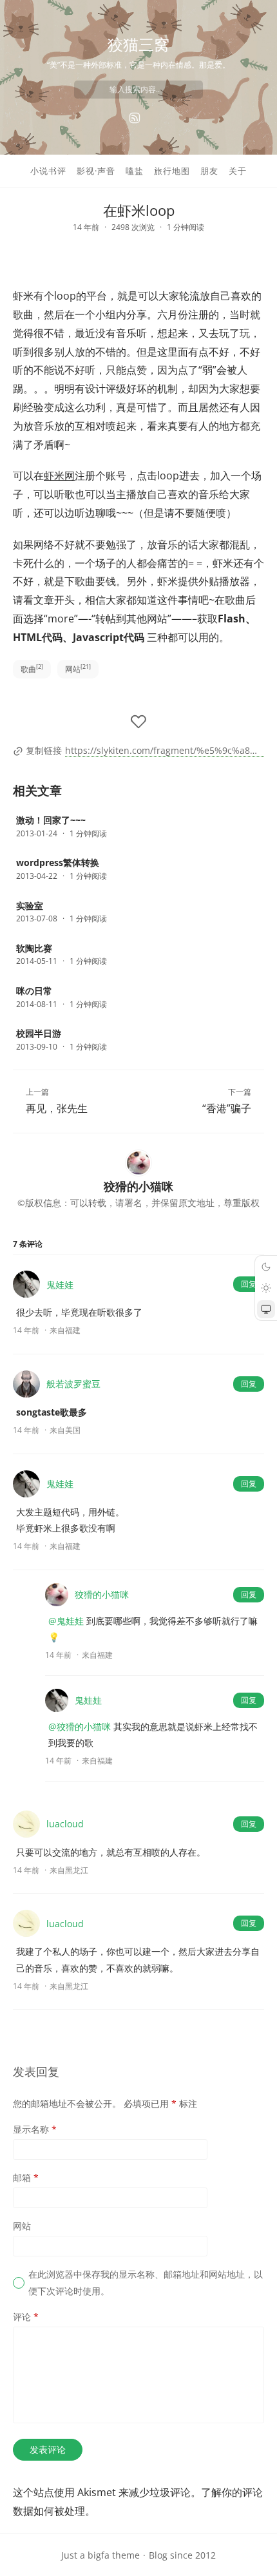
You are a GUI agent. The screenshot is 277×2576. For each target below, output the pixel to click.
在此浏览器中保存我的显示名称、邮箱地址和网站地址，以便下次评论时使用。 (146, 2282)
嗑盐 (135, 171)
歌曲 (32, 668)
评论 (26, 2317)
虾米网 (59, 476)
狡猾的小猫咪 (102, 1594)
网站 (78, 668)
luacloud (65, 1824)
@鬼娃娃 (66, 1621)
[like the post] (138, 722)
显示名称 (35, 2129)
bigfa (99, 2555)
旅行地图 (172, 171)
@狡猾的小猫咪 (80, 1726)
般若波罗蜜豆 (73, 1384)
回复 (249, 1284)
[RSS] (135, 118)
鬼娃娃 (60, 1284)
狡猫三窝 (138, 44)
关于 (238, 171)
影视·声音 (96, 171)
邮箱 (26, 2177)
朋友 (209, 171)
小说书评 (48, 171)
